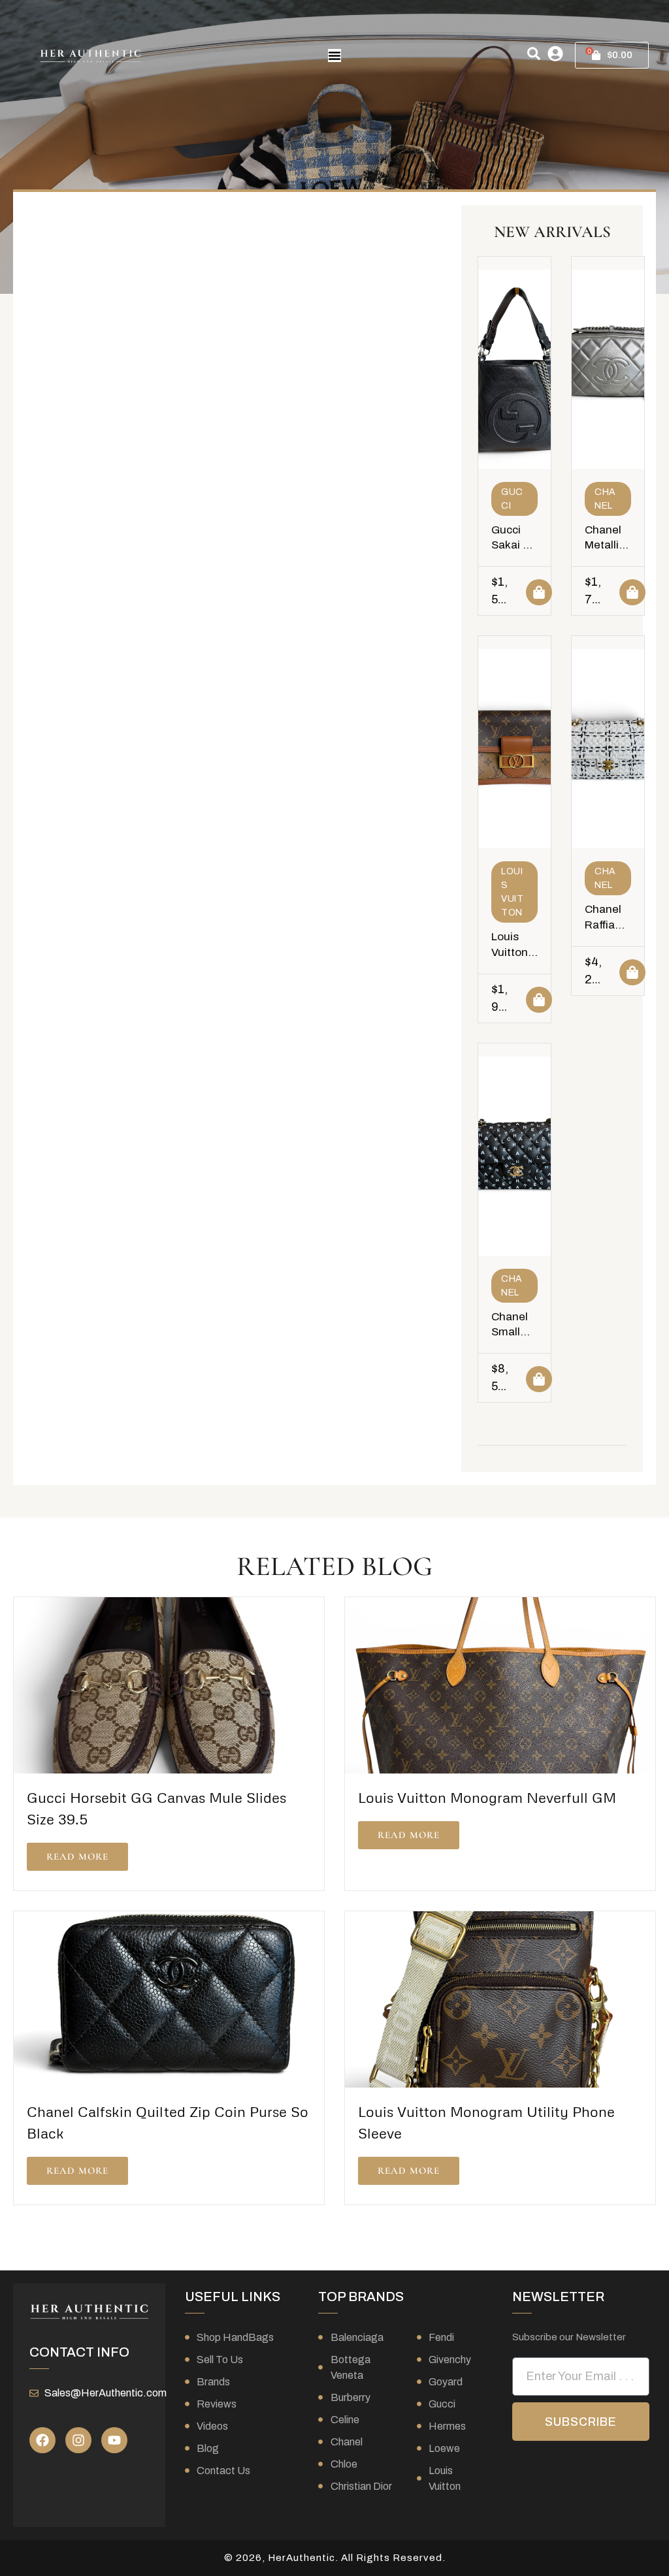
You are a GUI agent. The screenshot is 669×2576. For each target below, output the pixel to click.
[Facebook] (42, 2440)
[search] (534, 54)
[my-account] (555, 54)
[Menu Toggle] (334, 56)
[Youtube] (114, 2440)
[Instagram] (78, 2440)
